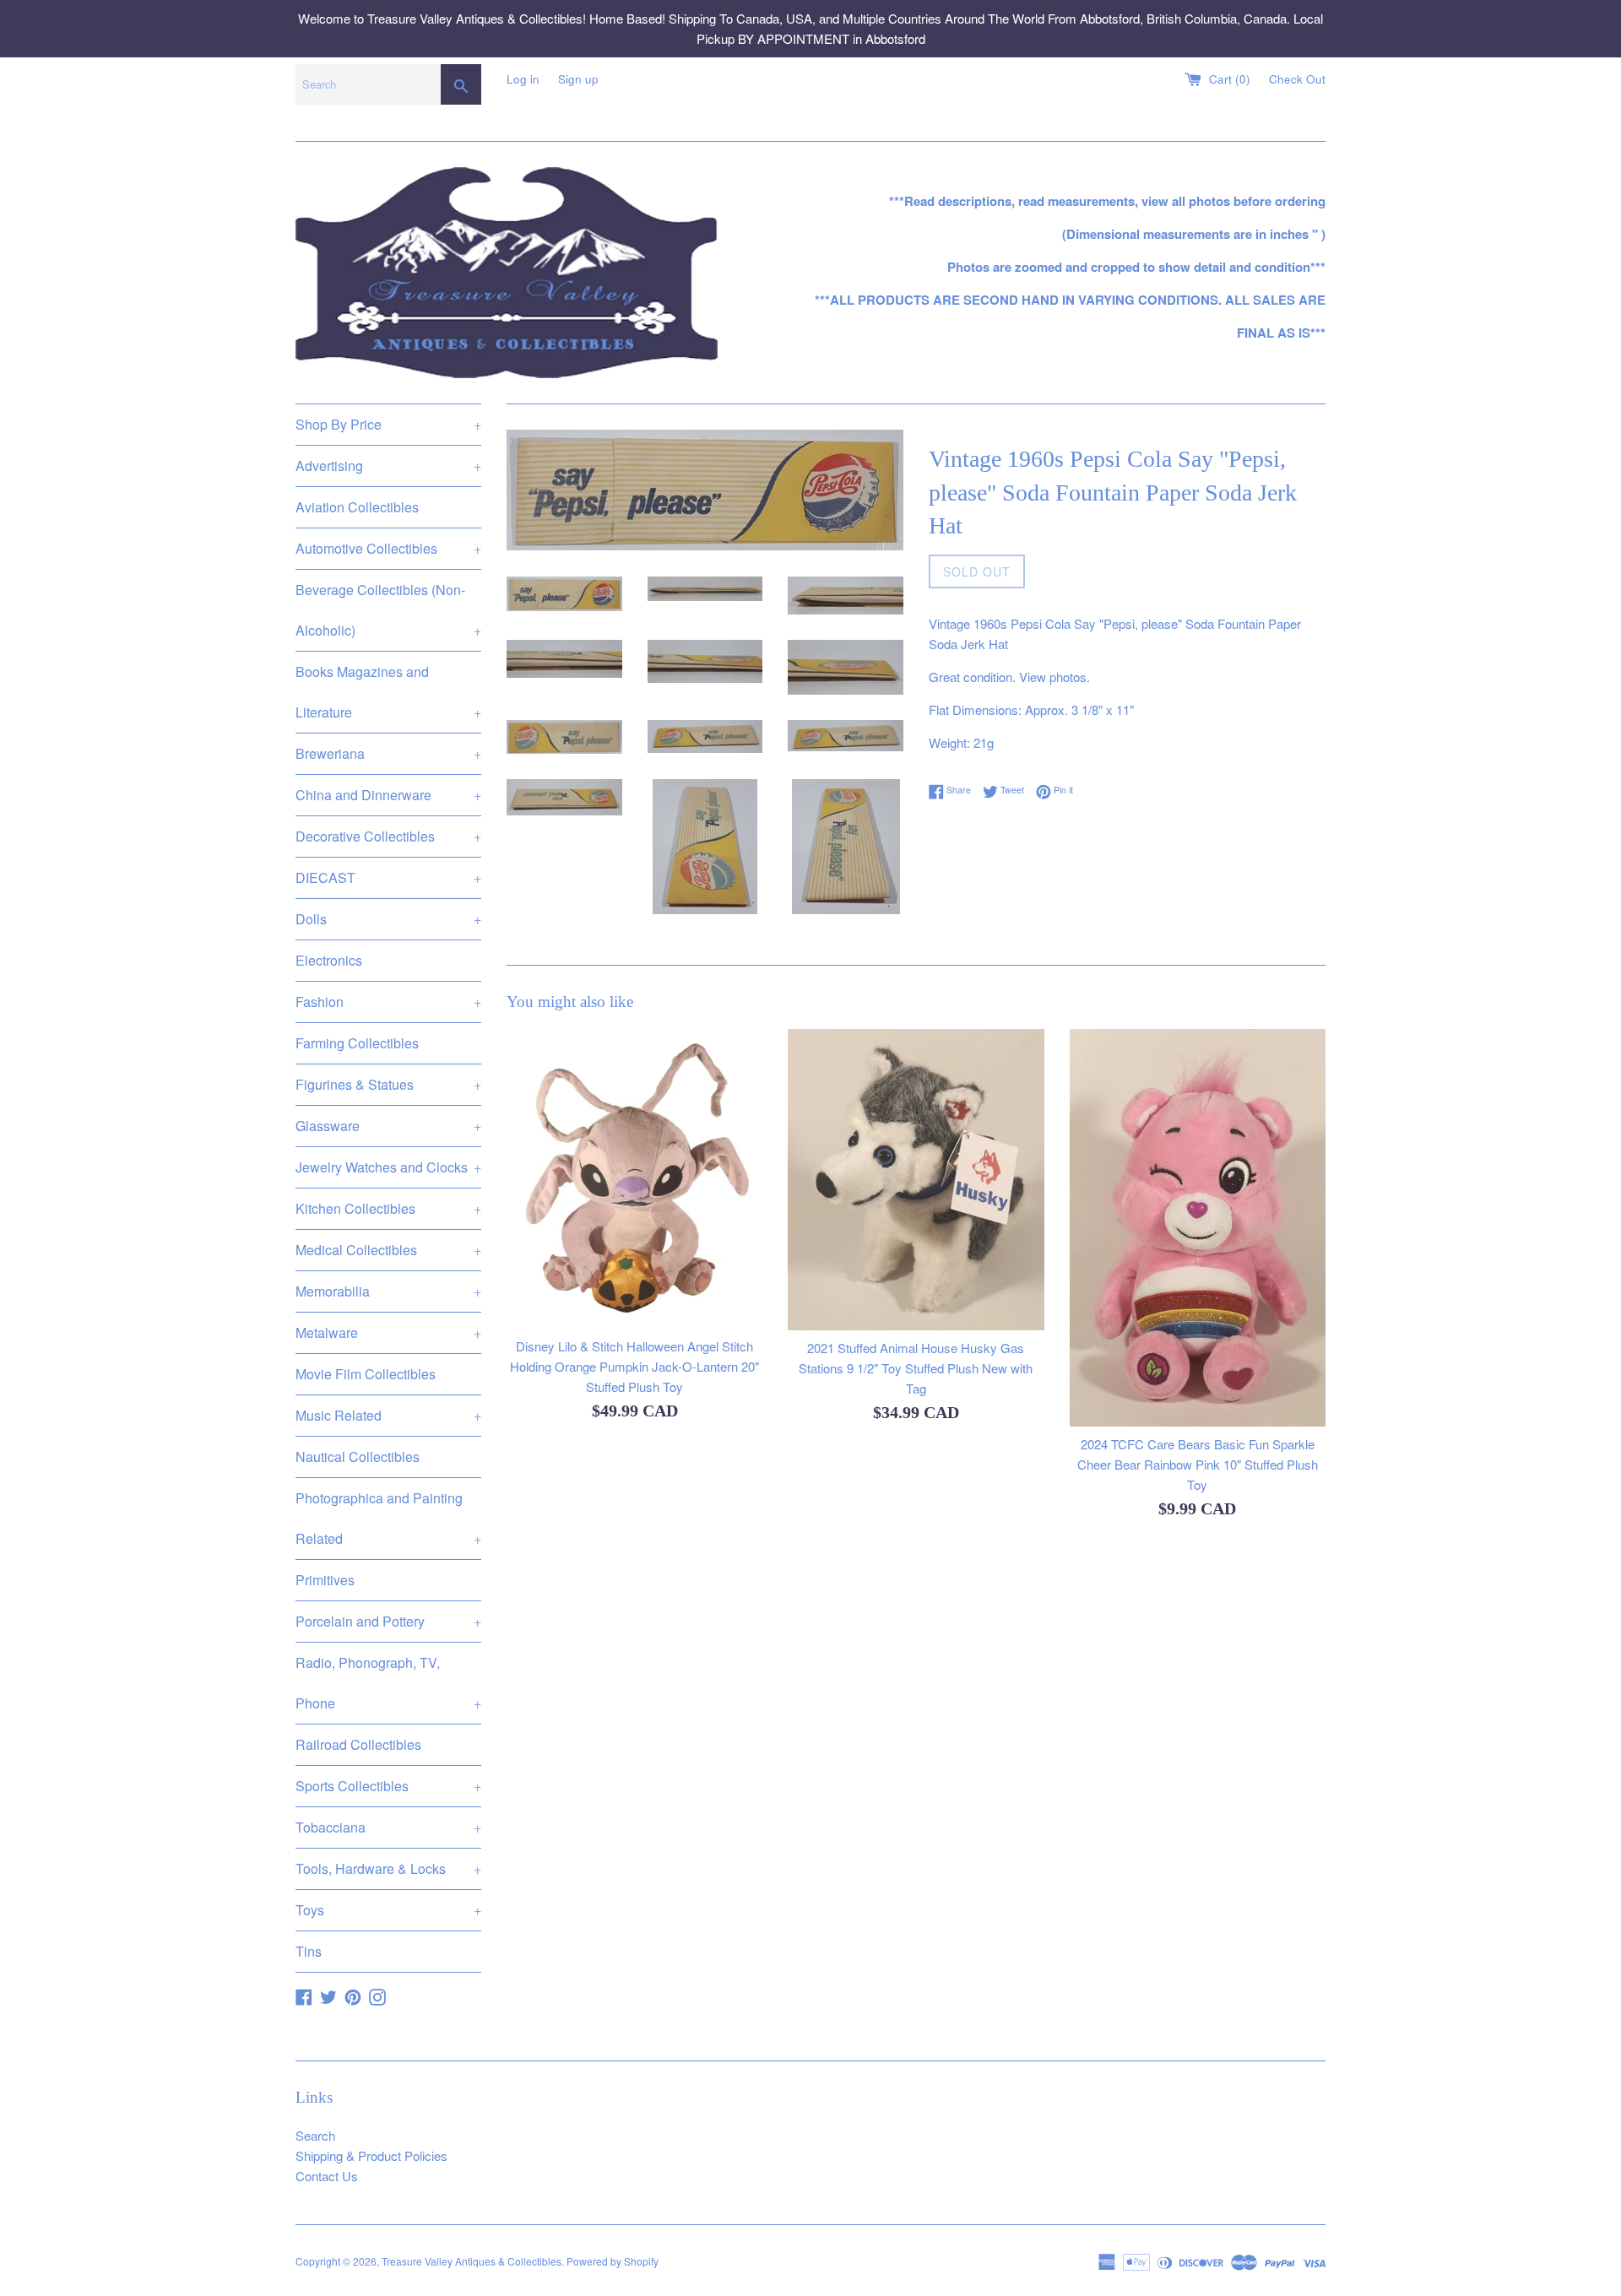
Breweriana (388, 753)
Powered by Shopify (613, 2261)
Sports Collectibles (388, 1786)
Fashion (388, 1002)
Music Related (388, 1415)
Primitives (325, 1580)
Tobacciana (388, 1827)
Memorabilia (388, 1291)
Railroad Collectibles (358, 1744)
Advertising (388, 466)
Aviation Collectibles (357, 507)
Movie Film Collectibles (366, 1374)
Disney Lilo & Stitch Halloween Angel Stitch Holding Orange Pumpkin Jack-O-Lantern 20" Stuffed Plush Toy (634, 1366)
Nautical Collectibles (358, 1457)
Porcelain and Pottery (388, 1621)
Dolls (388, 919)
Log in (523, 79)
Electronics (329, 960)
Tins (309, 1951)
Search (315, 2135)
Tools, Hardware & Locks (388, 1868)
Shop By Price (388, 424)
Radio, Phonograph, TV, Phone (388, 1683)
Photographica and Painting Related (388, 1518)
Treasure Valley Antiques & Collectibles (472, 2261)
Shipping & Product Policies (371, 2155)
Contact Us (327, 2176)
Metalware (388, 1332)
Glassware (388, 1126)
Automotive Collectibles (388, 548)
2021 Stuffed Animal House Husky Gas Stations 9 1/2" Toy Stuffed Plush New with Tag (916, 1369)
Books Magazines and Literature (388, 692)
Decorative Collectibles (388, 836)
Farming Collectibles (357, 1043)
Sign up (578, 79)
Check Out (1297, 79)
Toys (388, 1910)
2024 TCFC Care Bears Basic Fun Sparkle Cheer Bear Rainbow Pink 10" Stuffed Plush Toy (1198, 1464)
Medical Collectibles (388, 1250)
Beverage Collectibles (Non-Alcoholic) (388, 610)
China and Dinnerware (388, 795)
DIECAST (388, 877)
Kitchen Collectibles (388, 1208)
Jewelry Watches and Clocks (388, 1167)
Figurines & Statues (388, 1084)
